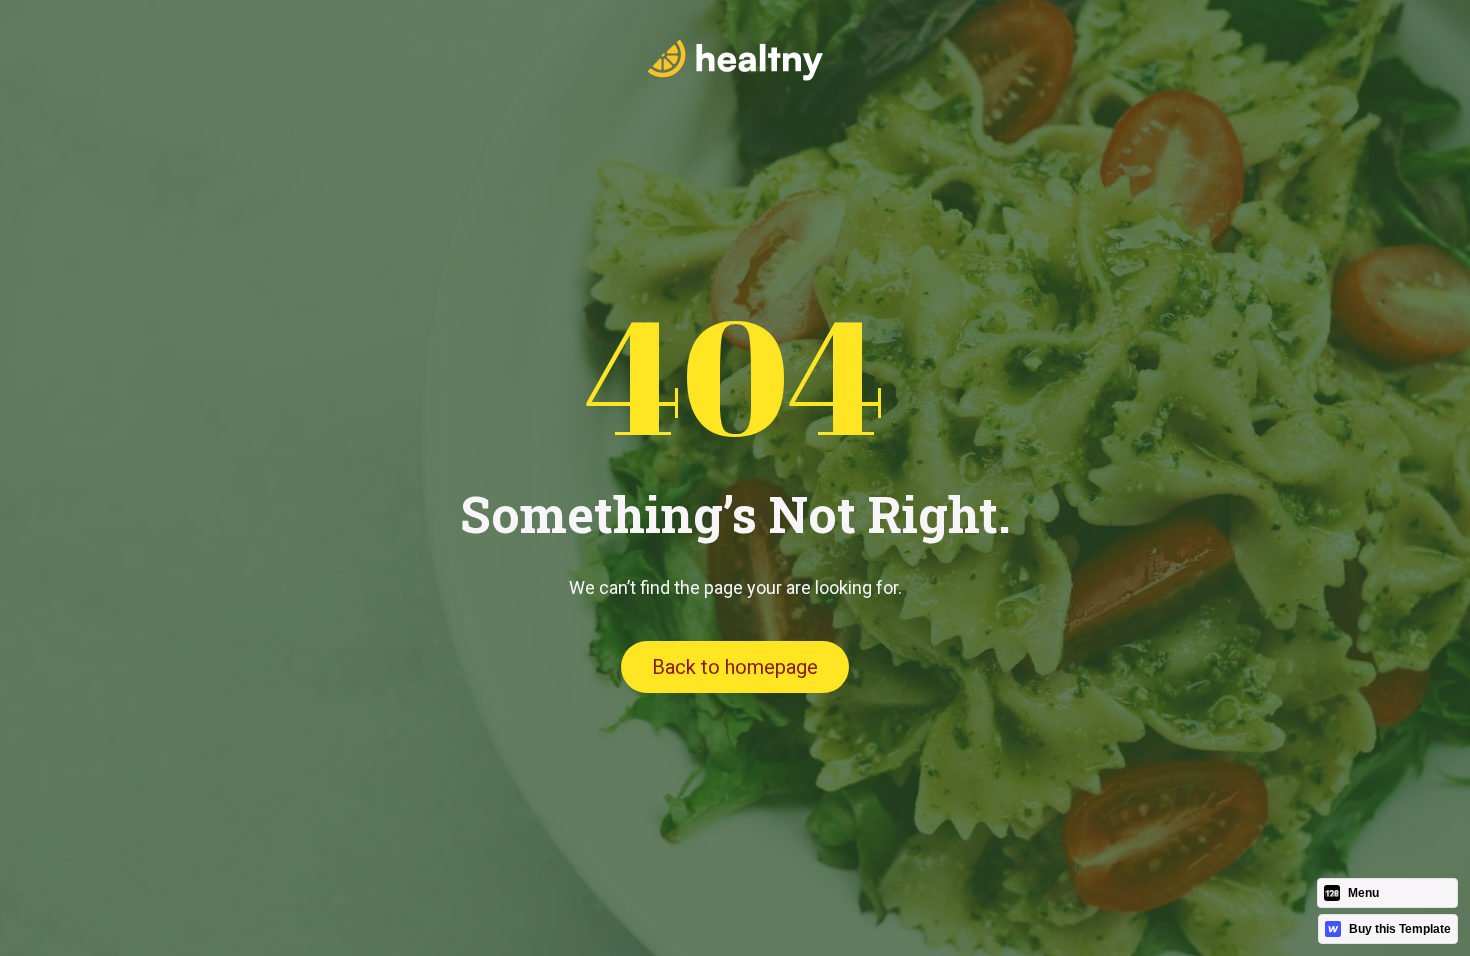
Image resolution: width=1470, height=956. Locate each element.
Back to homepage (735, 667)
